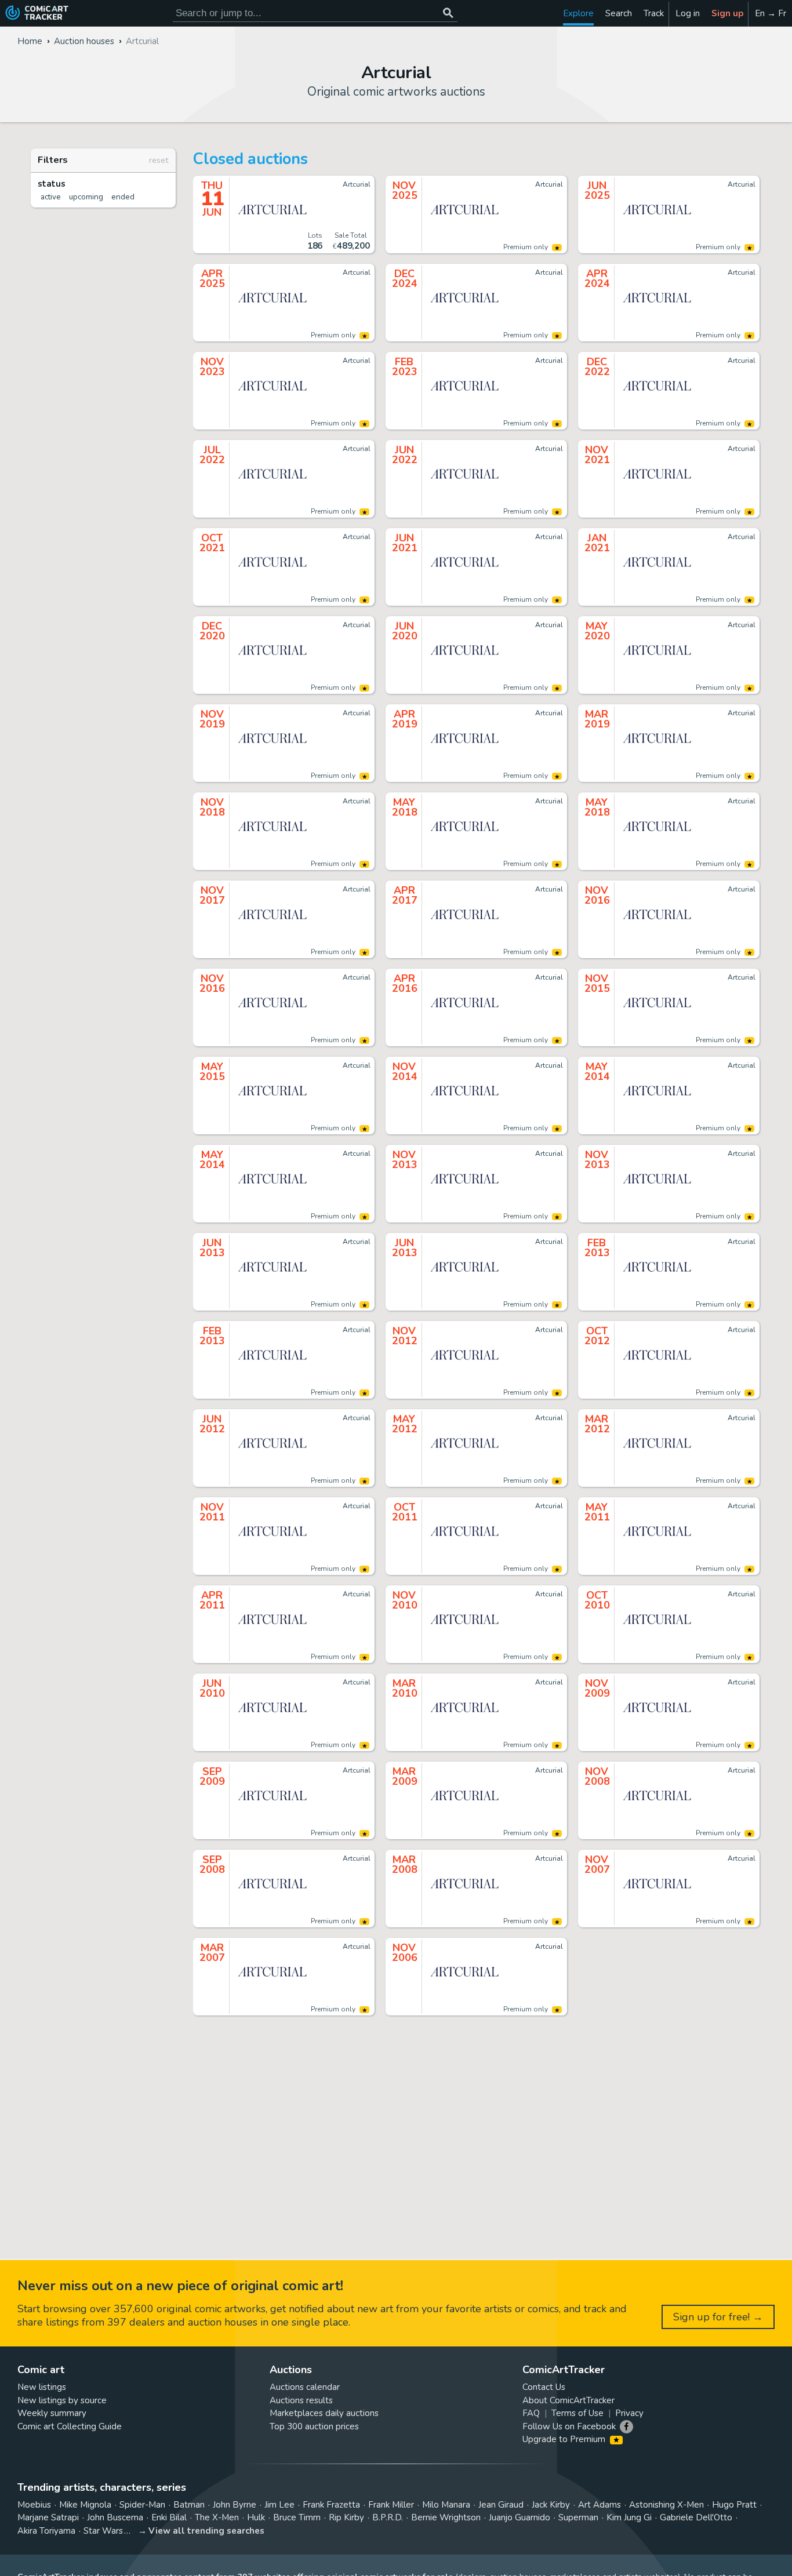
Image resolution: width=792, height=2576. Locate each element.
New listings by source (62, 2400)
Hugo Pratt (734, 2505)
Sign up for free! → (718, 2317)
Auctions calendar (305, 2387)
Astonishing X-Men (666, 2505)
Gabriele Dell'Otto (696, 2517)
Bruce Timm (297, 2517)
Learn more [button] (161, 2521)
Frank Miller (391, 2505)
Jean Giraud (501, 2505)
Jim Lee (279, 2505)
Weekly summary (52, 2413)
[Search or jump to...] (448, 13)
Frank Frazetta (331, 2505)
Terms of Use (577, 2413)
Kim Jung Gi (629, 2517)
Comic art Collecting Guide (70, 2426)
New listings (42, 2387)
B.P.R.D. (388, 2517)
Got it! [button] (121, 2548)
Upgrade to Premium (565, 2439)
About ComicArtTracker (568, 2400)
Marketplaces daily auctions (324, 2413)
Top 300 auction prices (314, 2426)
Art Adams (600, 2505)
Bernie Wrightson (446, 2517)
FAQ (531, 2413)
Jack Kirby (551, 2505)
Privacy (629, 2413)
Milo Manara (446, 2505)
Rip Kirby (346, 2517)
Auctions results (301, 2400)
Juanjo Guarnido (519, 2517)
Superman (578, 2517)
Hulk (256, 2517)
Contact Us (544, 2387)
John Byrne (235, 2505)
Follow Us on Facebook (569, 2426)
